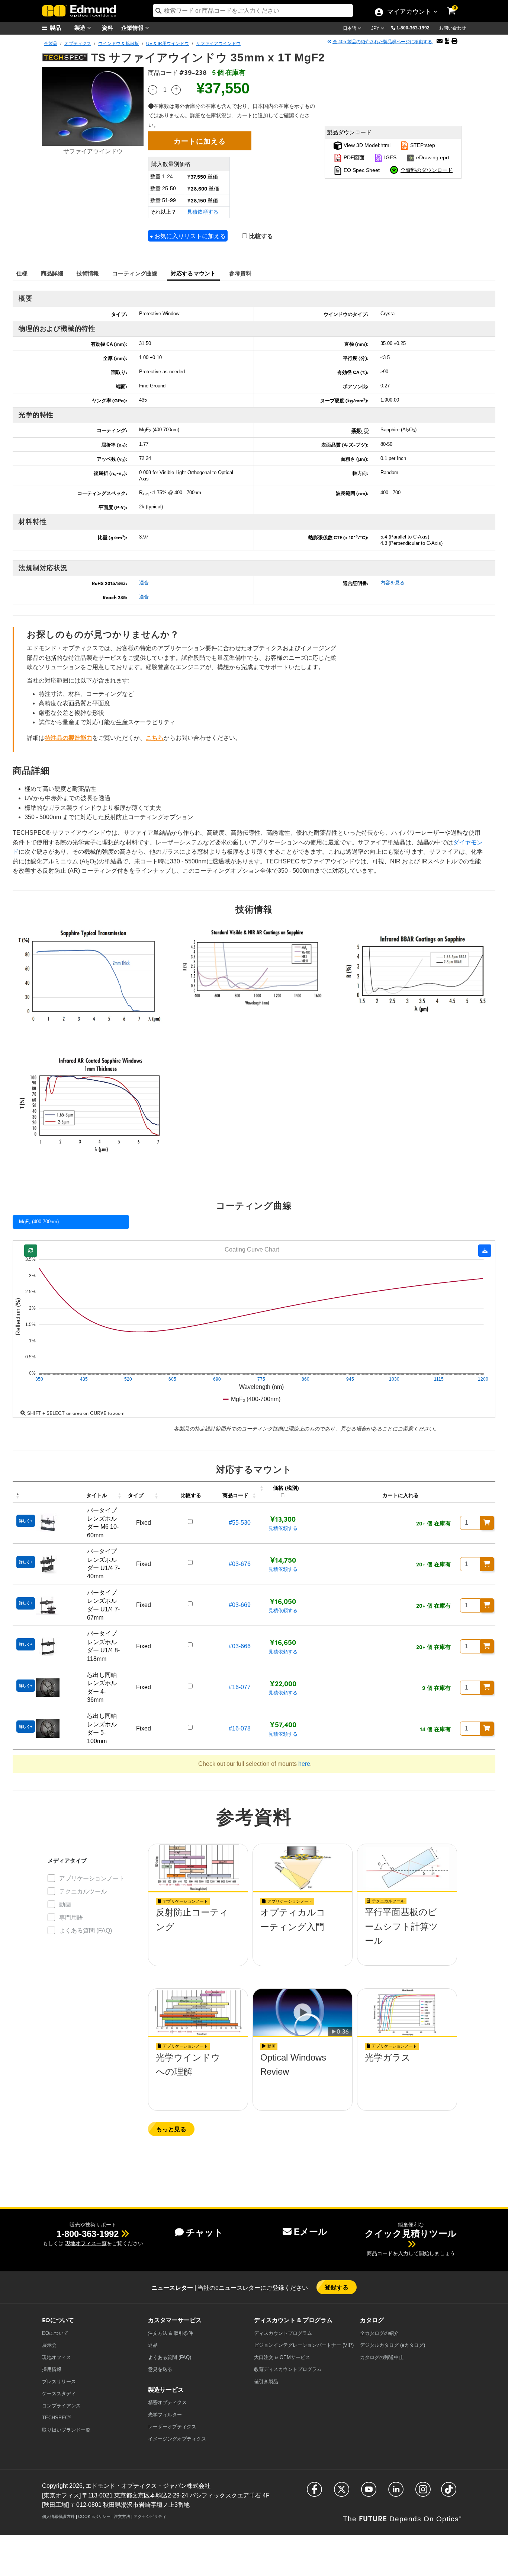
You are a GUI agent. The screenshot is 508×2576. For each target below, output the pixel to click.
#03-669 (240, 1605)
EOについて (55, 2333)
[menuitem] (61, 28)
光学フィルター (165, 2415)
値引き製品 (266, 2382)
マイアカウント (409, 12)
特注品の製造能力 (68, 738)
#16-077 (240, 1687)
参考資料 (240, 273)
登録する (337, 2287)
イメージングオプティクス (177, 2439)
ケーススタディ (59, 2393)
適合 (144, 583)
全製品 (51, 44)
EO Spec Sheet (361, 170)
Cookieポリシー (94, 2516)
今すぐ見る (198, 1934)
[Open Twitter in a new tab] (342, 2492)
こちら (155, 738)
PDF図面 (353, 157)
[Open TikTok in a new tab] (449, 2492)
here (304, 1764)
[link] (456, 6)
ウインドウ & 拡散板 (119, 44)
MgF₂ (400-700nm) (39, 1222)
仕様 (22, 273)
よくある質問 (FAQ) (86, 1931)
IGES (390, 157)
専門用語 (71, 1917)
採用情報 (52, 2369)
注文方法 (122, 2516)
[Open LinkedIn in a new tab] (396, 2492)
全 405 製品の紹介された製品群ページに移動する (382, 42)
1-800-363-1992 (413, 28)
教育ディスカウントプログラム (288, 2369)
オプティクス (78, 44)
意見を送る (160, 2369)
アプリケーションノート (92, 1878)
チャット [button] (205, 2232)
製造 (81, 27)
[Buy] (487, 1523)
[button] (416, 28)
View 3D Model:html (366, 145)
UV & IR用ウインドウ (168, 44)
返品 (153, 2345)
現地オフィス (57, 2357)
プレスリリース (59, 2382)
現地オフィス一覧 (86, 2243)
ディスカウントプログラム (283, 2333)
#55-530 (240, 1523)
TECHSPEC (57, 2417)
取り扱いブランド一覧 (66, 2430)
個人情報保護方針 (58, 2516)
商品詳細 (52, 273)
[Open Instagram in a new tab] (423, 2492)
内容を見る (393, 583)
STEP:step (422, 145)
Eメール (311, 2232)
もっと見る (171, 2129)
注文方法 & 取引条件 (171, 2333)
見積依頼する (203, 212)
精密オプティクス (167, 2402)
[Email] (440, 41)
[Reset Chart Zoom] (31, 1251)
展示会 (49, 2345)
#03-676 (240, 1564)
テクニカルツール (83, 1891)
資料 (107, 27)
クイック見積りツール (411, 2233)
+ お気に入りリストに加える (188, 236)
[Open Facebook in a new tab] (314, 2492)
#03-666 (240, 1646)
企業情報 (133, 27)
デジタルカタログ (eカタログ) (393, 2345)
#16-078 (240, 1728)
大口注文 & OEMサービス (282, 2357)
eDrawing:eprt (432, 157)
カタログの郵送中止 (382, 2357)
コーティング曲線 (135, 273)
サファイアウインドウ (218, 44)
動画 (65, 1904)
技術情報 (88, 273)
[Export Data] (485, 1251)
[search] (253, 11)
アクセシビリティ (150, 2516)
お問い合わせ (453, 28)
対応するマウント (193, 273)
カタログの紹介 (379, 2333)
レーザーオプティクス (172, 2427)
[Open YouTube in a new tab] (369, 2492)
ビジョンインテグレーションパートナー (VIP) (304, 2345)
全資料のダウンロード (427, 170)
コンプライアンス (61, 2406)
